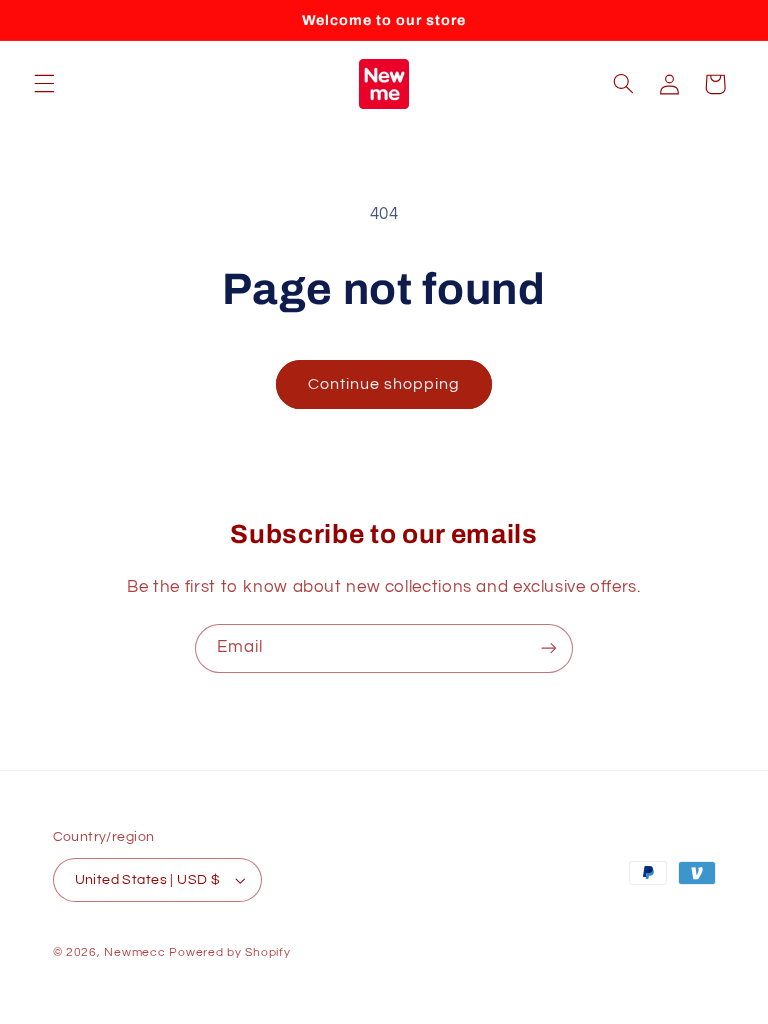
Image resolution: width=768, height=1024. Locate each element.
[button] (44, 84)
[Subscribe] (549, 648)
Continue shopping (384, 384)
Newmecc (134, 952)
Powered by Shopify (229, 952)
